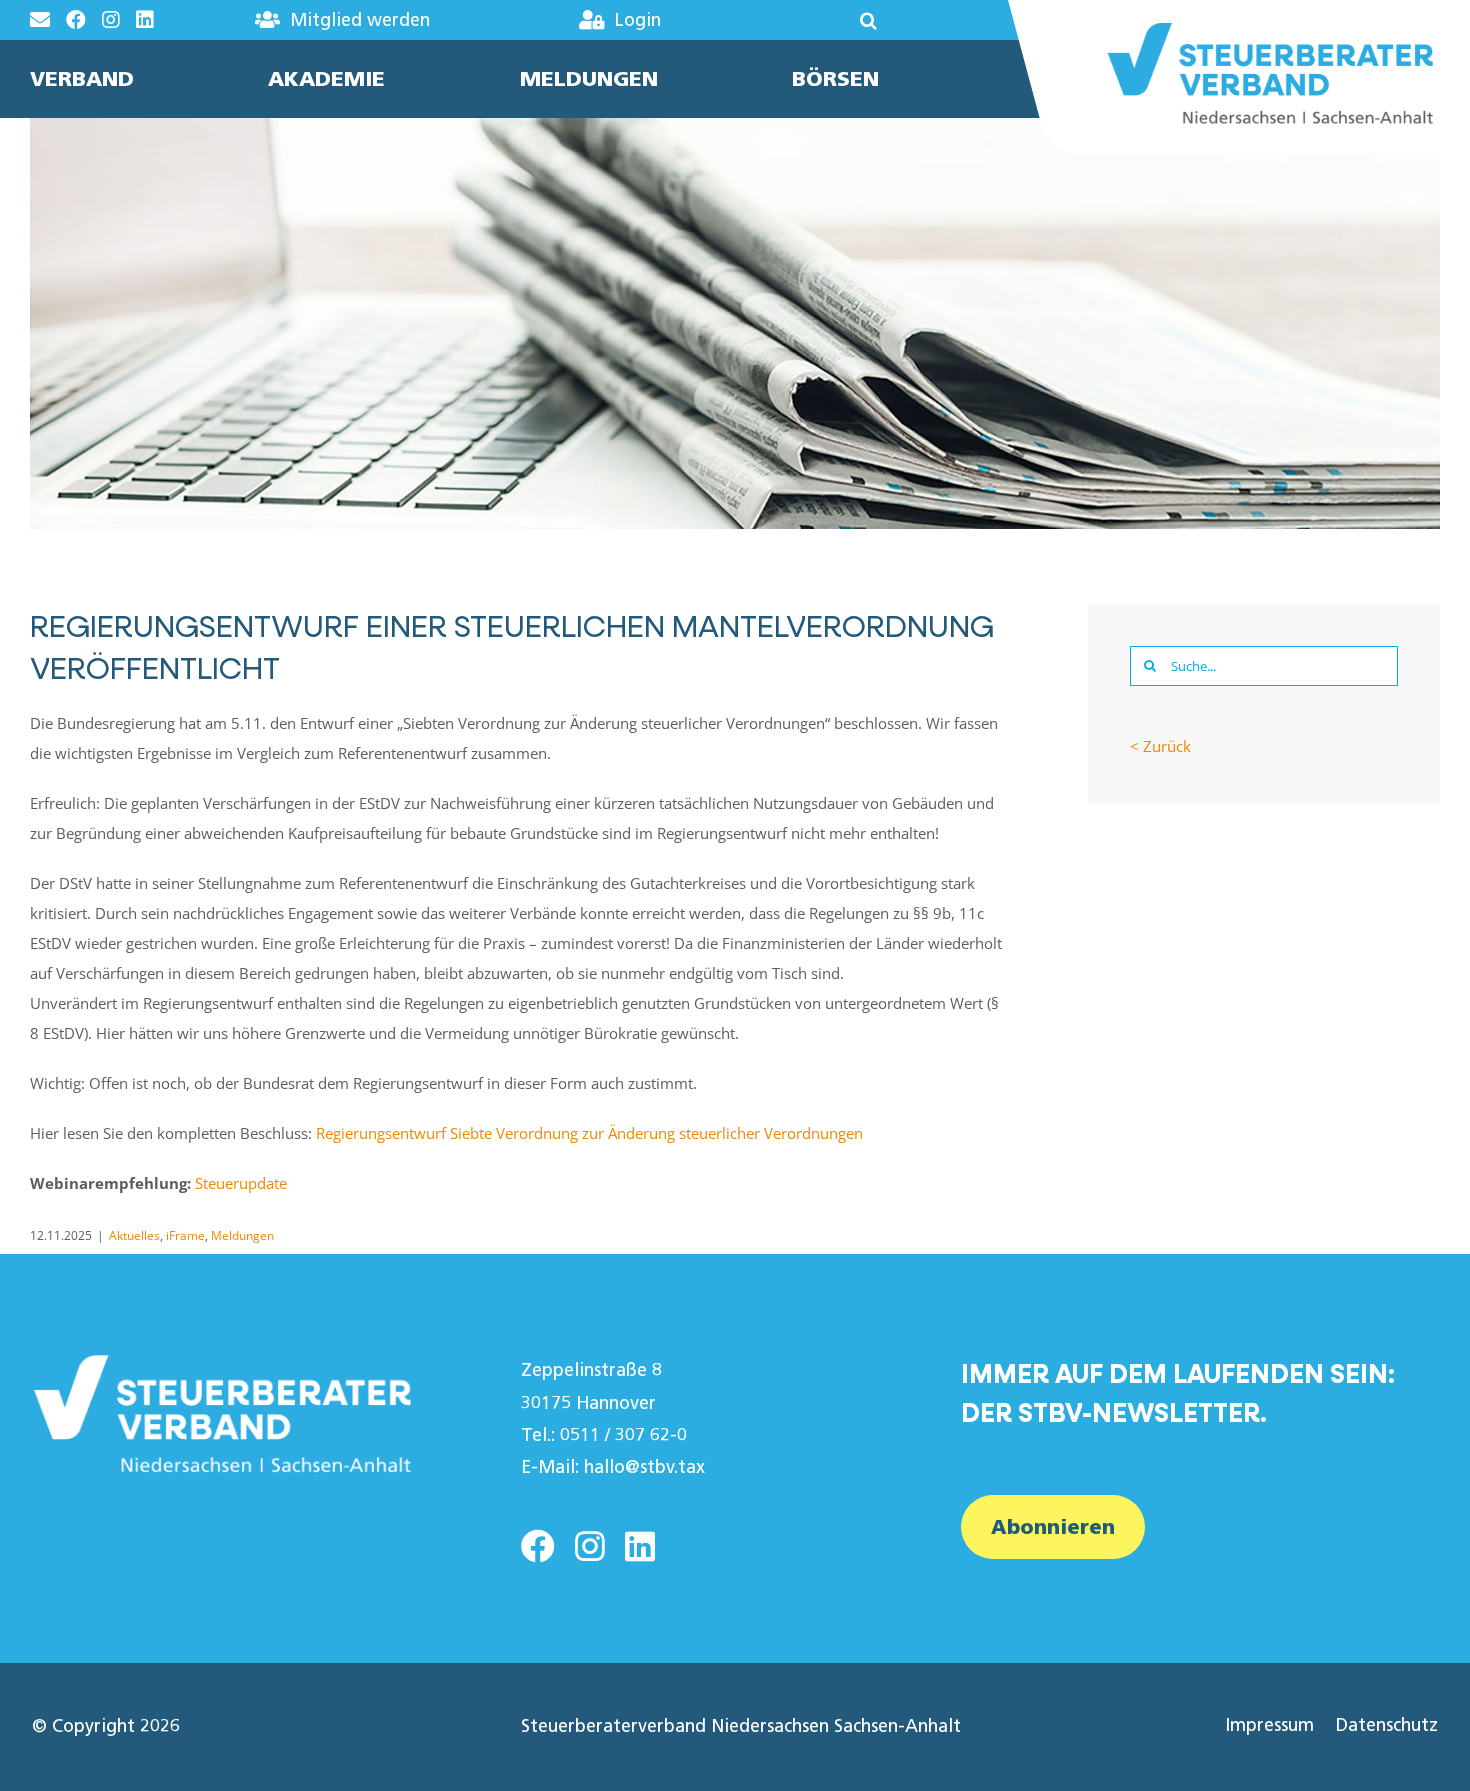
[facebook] (538, 1546)
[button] (809, 20)
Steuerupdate (241, 1183)
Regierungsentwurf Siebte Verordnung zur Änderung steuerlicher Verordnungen (589, 1133)
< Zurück (1160, 746)
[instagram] (590, 1546)
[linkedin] (640, 1546)
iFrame (185, 1235)
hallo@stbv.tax (644, 1467)
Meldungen (242, 1235)
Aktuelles (134, 1235)
